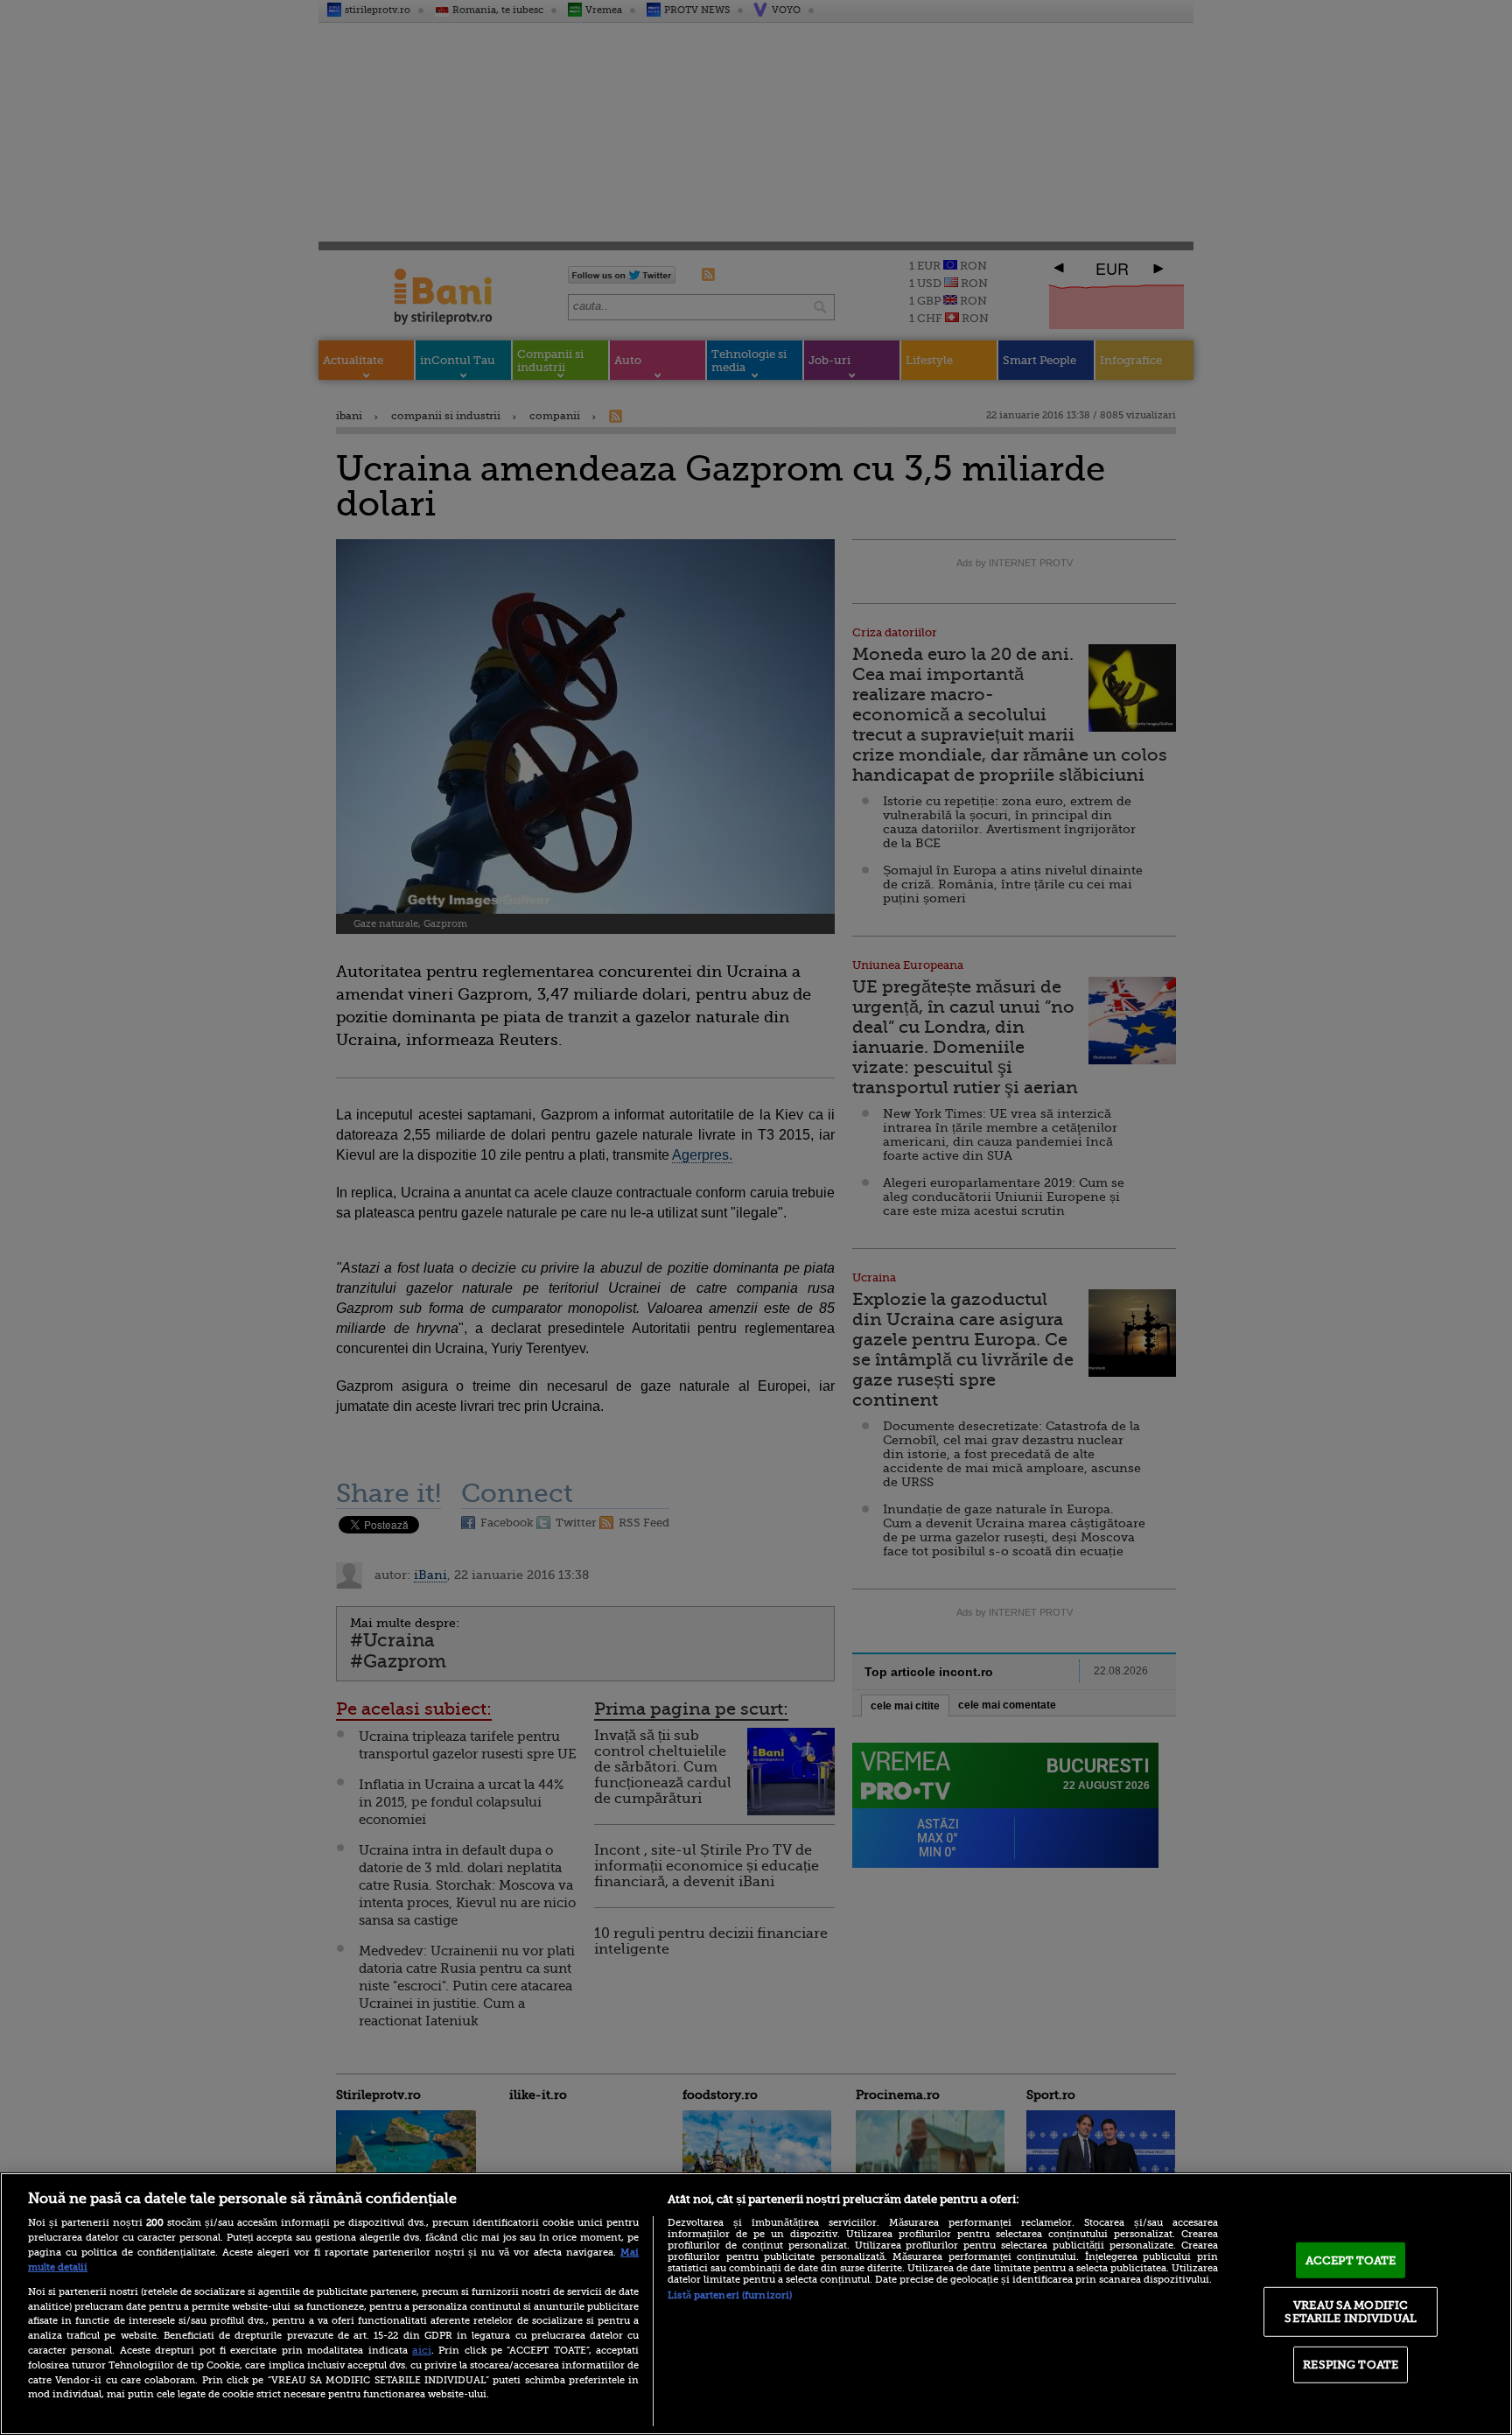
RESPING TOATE (1351, 2365)
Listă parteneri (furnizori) (730, 2295)
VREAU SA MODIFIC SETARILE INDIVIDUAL (1350, 2311)
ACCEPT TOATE (1351, 2260)
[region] (756, 2304)
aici (422, 2350)
